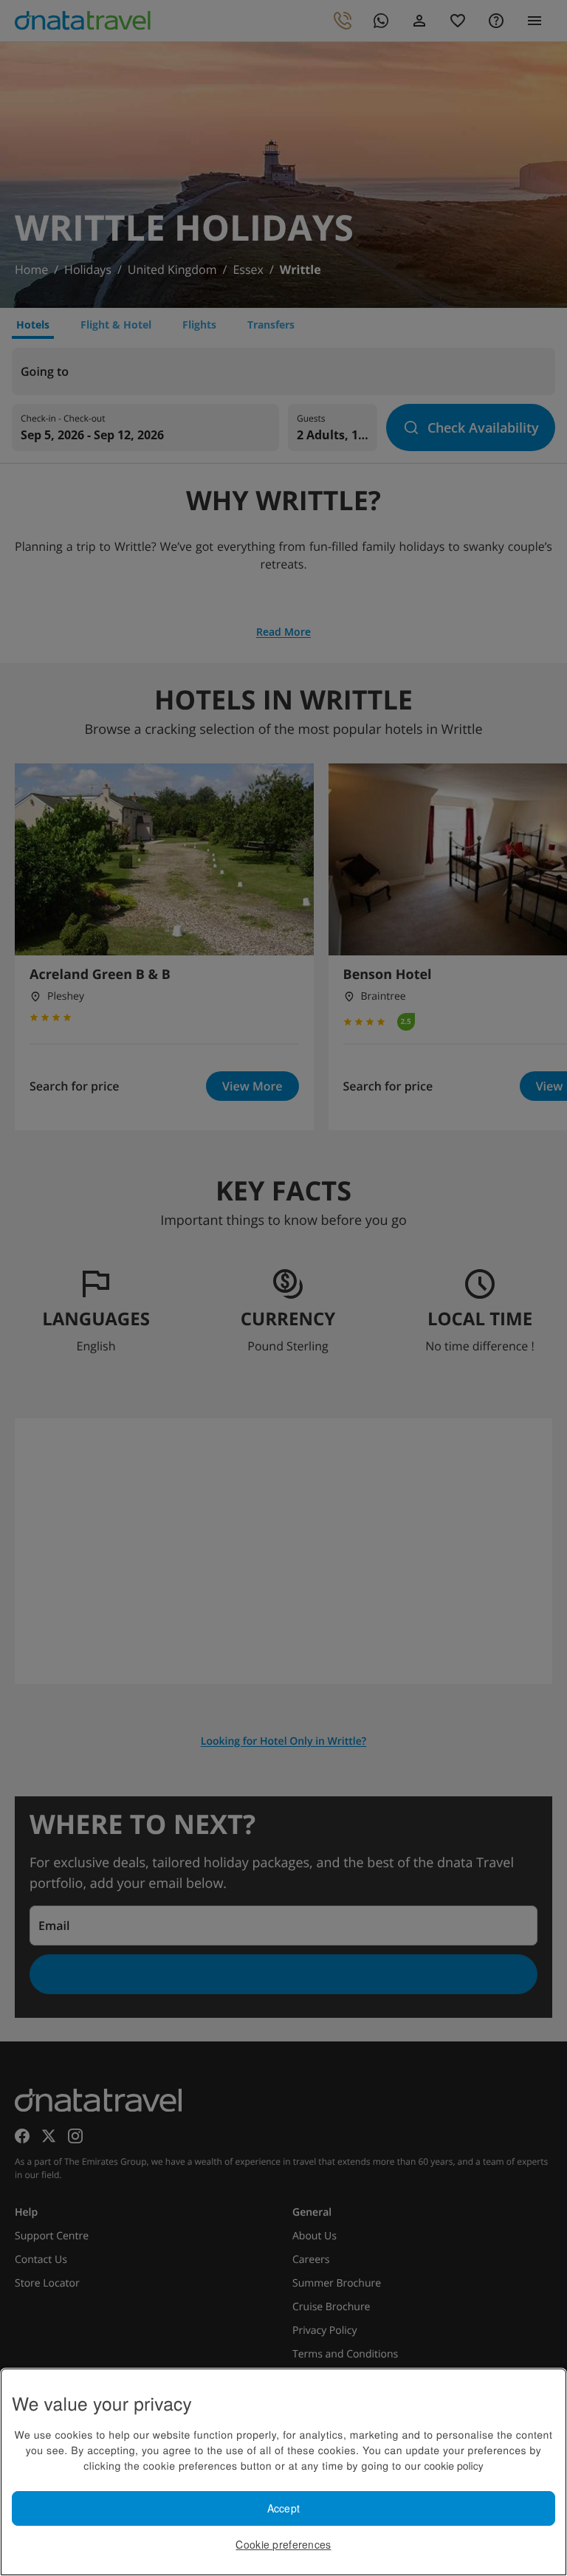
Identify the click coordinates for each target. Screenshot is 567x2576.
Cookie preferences (283, 2544)
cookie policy (454, 2465)
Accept (284, 2508)
